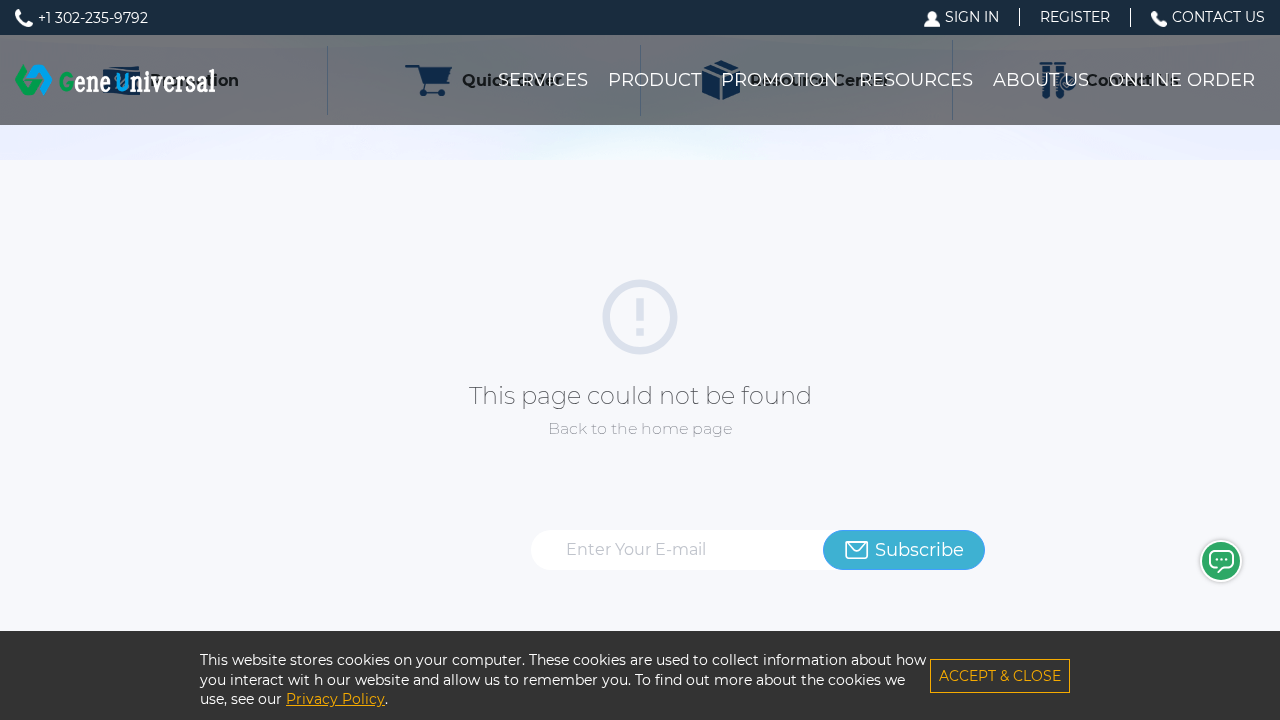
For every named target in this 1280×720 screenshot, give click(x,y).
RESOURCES (916, 80)
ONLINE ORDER (1182, 80)
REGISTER (1075, 17)
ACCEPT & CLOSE (1000, 676)
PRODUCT (654, 80)
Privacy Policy (335, 699)
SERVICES (543, 80)
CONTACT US (1218, 17)
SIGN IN (972, 17)
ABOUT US (1041, 80)
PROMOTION (780, 80)
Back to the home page (640, 428)
